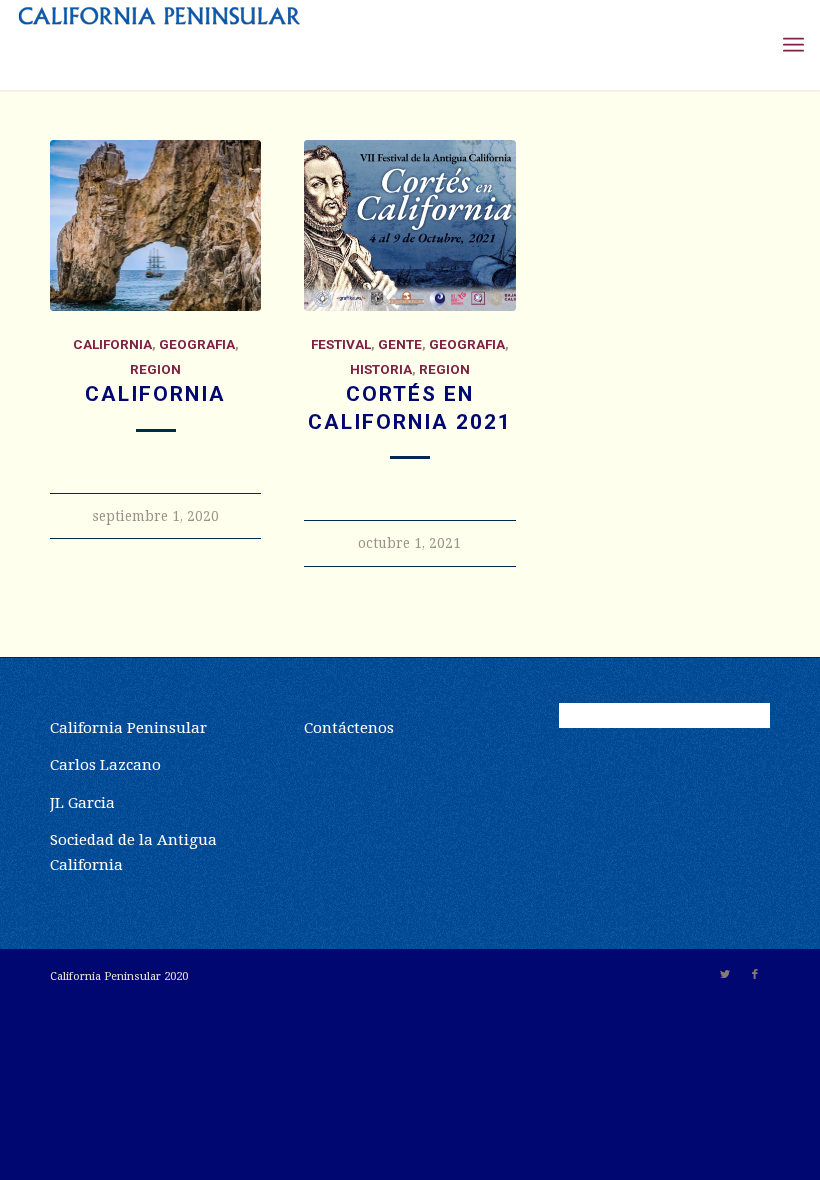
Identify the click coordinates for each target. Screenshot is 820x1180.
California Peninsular (128, 728)
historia (381, 369)
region (155, 369)
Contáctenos (349, 728)
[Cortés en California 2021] (409, 225)
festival (341, 344)
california (112, 344)
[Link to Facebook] (755, 975)
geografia (197, 344)
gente (400, 344)
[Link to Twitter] (725, 975)
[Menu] (793, 45)
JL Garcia (82, 803)
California (155, 394)
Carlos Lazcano (105, 765)
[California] (155, 225)
